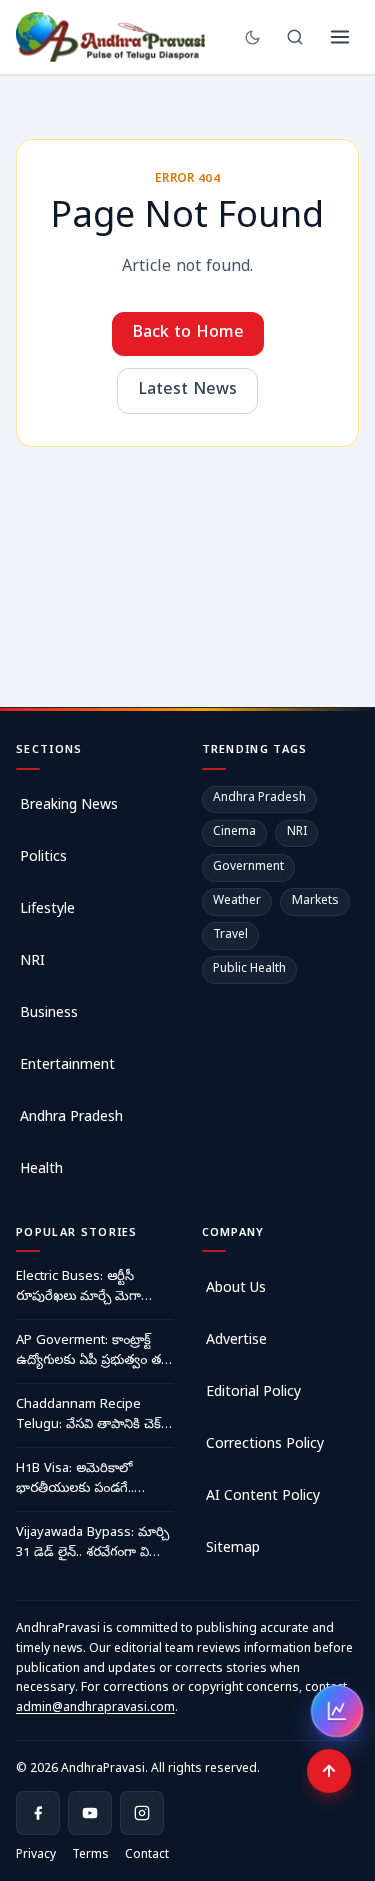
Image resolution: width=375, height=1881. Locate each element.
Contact (147, 1856)
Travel (230, 936)
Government (248, 868)
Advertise (236, 1341)
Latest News (187, 391)
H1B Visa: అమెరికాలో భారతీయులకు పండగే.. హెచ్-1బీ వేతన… (75, 1480)
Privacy (36, 1856)
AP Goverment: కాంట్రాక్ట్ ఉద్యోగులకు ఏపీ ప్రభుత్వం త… (94, 1351)
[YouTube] (90, 1813)
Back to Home (188, 334)
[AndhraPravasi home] (111, 37)
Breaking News (69, 806)
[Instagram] (142, 1813)
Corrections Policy (265, 1445)
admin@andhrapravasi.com (95, 1709)
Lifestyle (47, 910)
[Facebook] (38, 1813)
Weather (237, 902)
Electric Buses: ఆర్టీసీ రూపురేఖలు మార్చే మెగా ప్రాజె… (78, 1288)
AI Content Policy (263, 1497)
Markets (315, 902)
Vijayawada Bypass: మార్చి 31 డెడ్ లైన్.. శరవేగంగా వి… (92, 1543)
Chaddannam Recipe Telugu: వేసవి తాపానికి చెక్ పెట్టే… (88, 1416)
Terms (90, 1856)
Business (49, 1014)
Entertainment (67, 1066)
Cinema (234, 833)
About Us (236, 1289)
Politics (43, 858)
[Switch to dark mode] (252, 37)
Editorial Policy (253, 1393)
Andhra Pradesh (71, 1118)
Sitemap (233, 1549)
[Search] (295, 37)
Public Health (249, 970)
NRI (32, 962)
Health (41, 1170)
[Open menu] (340, 37)
